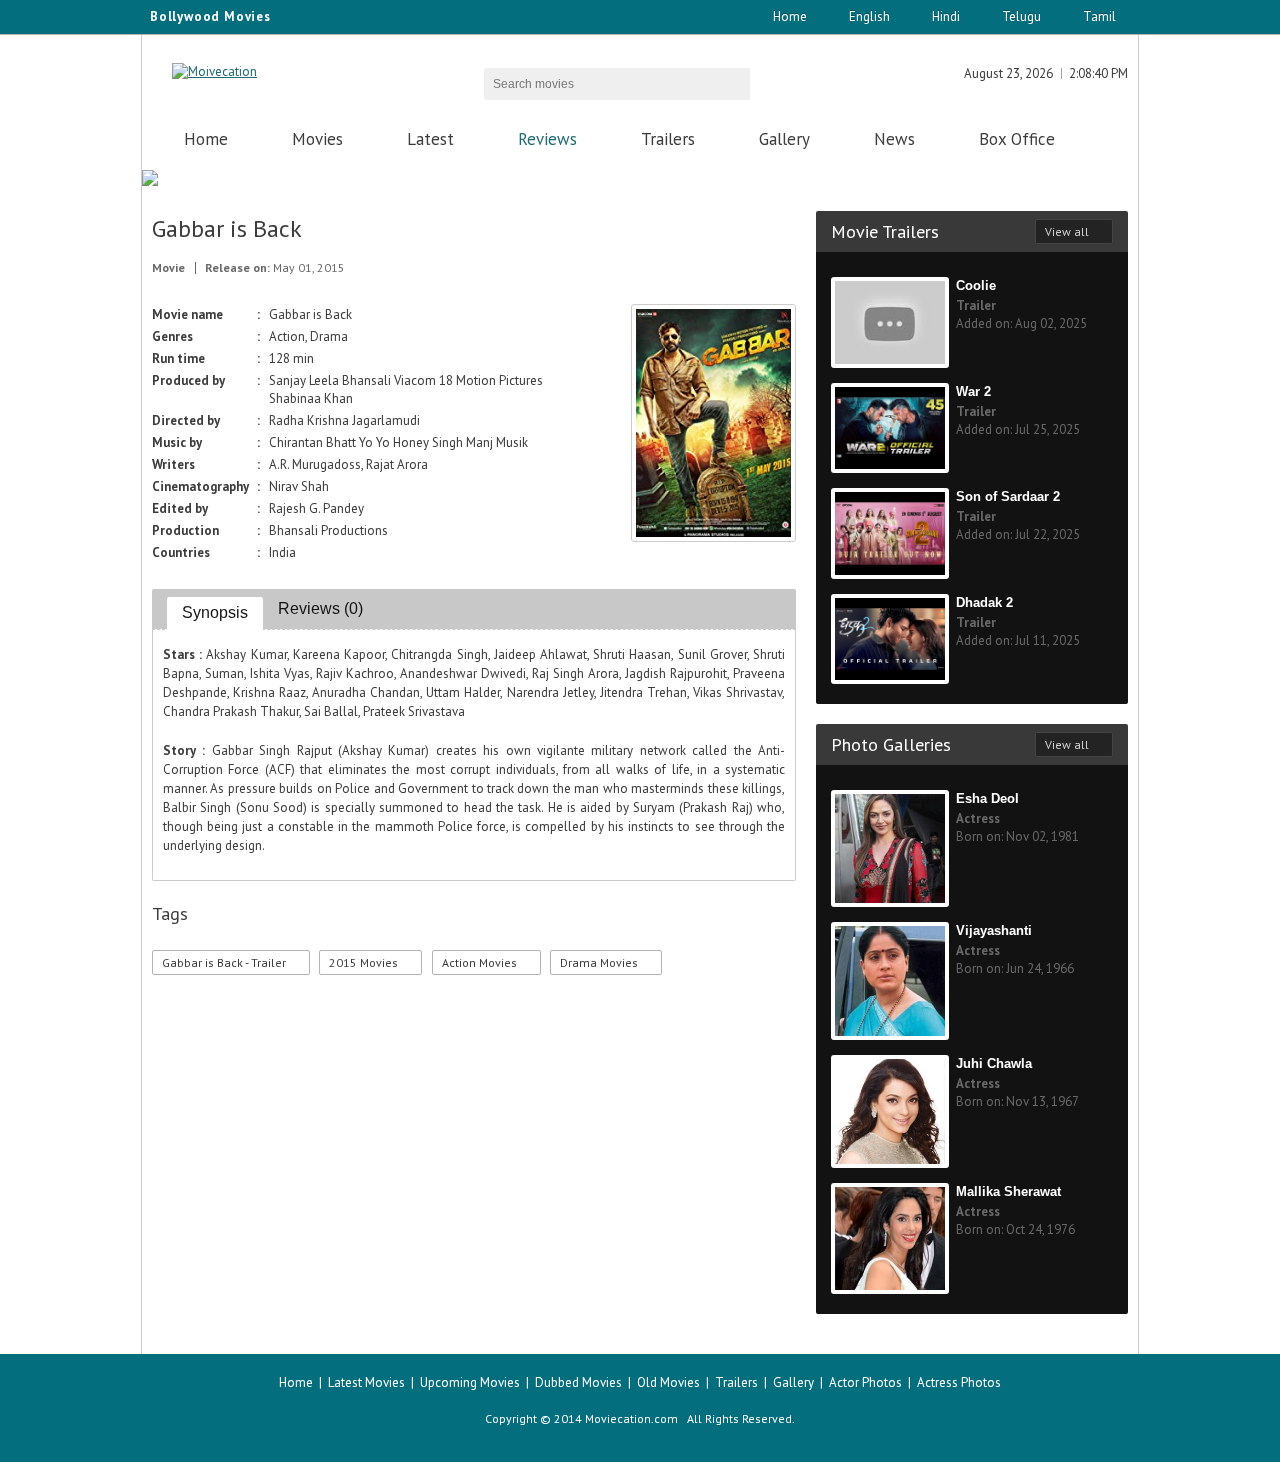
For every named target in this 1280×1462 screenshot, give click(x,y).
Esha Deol (987, 798)
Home (790, 16)
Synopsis (215, 612)
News (894, 139)
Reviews (547, 139)
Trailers (668, 139)
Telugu (1021, 16)
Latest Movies (366, 1382)
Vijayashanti (994, 930)
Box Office (1017, 139)
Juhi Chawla (994, 1063)
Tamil (1099, 16)
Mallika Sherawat (1008, 1191)
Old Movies (668, 1382)
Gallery (784, 139)
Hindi (946, 16)
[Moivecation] (214, 71)
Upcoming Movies (470, 1382)
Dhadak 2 (984, 602)
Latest (430, 139)
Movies (317, 139)
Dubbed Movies (578, 1382)
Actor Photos (865, 1382)
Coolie (976, 285)
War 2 (973, 391)
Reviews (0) (320, 608)
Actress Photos (959, 1382)
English (869, 16)
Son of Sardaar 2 (1008, 496)
